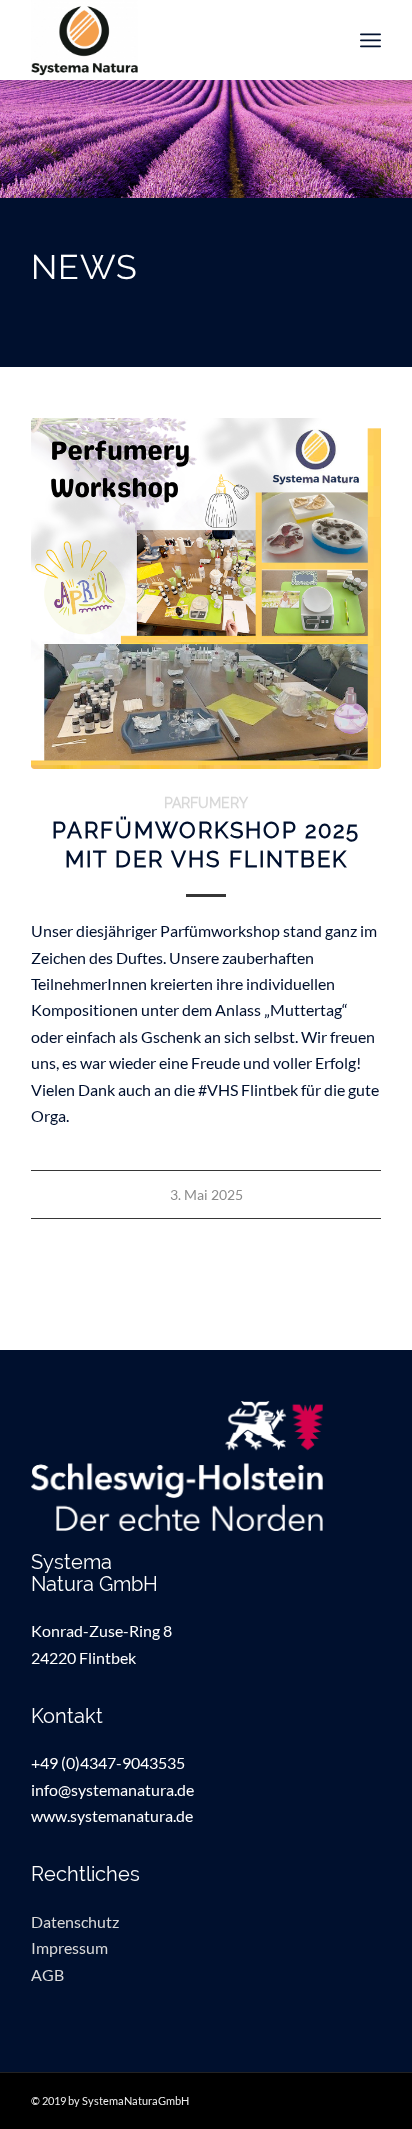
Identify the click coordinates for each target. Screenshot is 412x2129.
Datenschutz (75, 1921)
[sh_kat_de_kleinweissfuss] (206, 1466)
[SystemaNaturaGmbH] (171, 40)
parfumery (206, 802)
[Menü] (370, 40)
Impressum (69, 1947)
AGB (47, 1974)
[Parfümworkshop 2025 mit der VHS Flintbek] (206, 593)
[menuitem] (370, 40)
